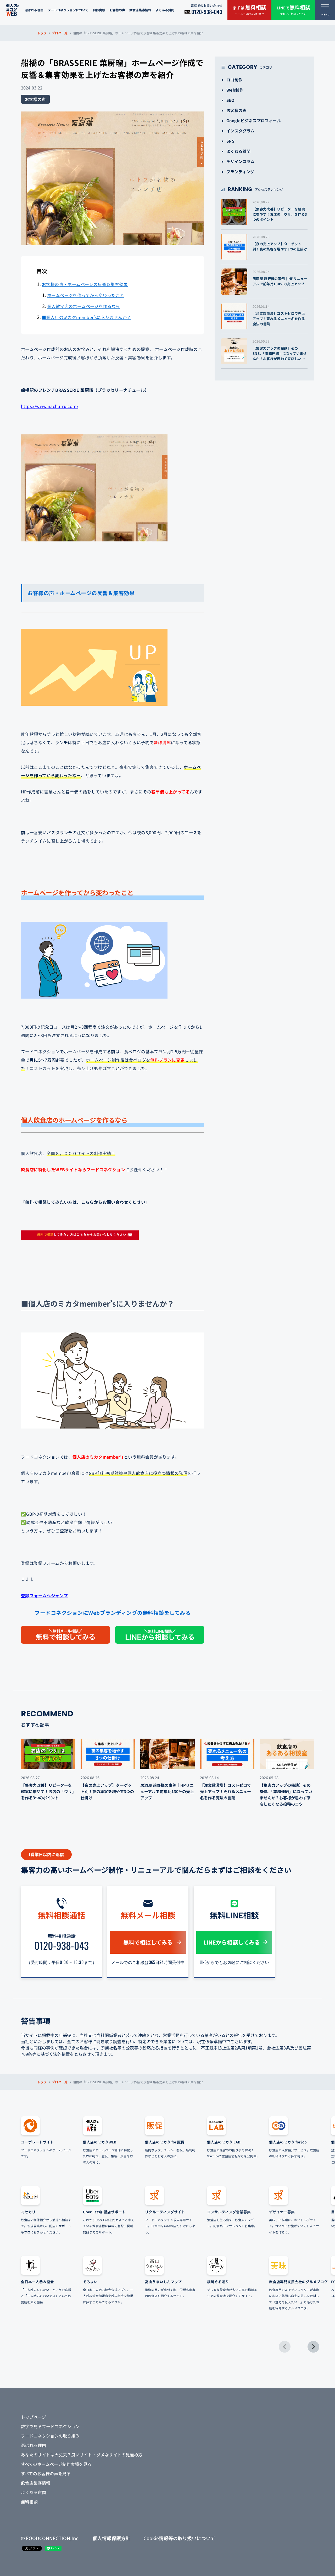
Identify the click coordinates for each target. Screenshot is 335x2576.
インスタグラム (241, 131)
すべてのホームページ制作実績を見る (56, 2464)
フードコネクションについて (68, 10)
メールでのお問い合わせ (249, 10)
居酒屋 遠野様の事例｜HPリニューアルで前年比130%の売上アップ (280, 281)
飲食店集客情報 (140, 10)
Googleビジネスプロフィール (254, 121)
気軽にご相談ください (294, 10)
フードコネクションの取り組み (50, 2436)
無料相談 (29, 2502)
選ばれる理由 (34, 10)
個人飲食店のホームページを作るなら (84, 306)
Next (313, 2347)
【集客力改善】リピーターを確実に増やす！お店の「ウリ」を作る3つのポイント (280, 214)
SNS (230, 141)
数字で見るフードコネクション (50, 2426)
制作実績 (99, 10)
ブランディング (240, 172)
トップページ (33, 2417)
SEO (230, 100)
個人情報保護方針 (111, 2538)
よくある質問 (165, 10)
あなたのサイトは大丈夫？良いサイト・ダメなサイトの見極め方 (82, 2455)
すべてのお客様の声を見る (46, 2473)
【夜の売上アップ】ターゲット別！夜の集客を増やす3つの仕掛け (280, 246)
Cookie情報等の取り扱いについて (179, 2538)
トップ (42, 33)
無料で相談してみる (148, 1942)
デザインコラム (241, 161)
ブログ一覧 (60, 33)
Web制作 (235, 90)
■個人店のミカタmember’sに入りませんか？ (86, 317)
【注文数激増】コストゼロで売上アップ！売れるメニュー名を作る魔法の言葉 (279, 319)
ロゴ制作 (234, 80)
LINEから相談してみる (232, 1942)
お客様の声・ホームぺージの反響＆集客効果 (85, 284)
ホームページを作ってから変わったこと (86, 295)
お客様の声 (117, 10)
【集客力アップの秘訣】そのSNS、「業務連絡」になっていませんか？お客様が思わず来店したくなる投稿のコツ (280, 356)
